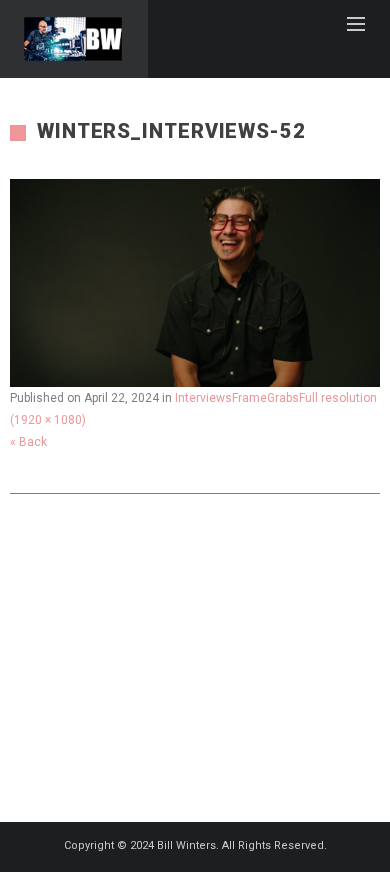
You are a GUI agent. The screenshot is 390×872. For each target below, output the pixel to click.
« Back (28, 442)
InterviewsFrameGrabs (237, 398)
